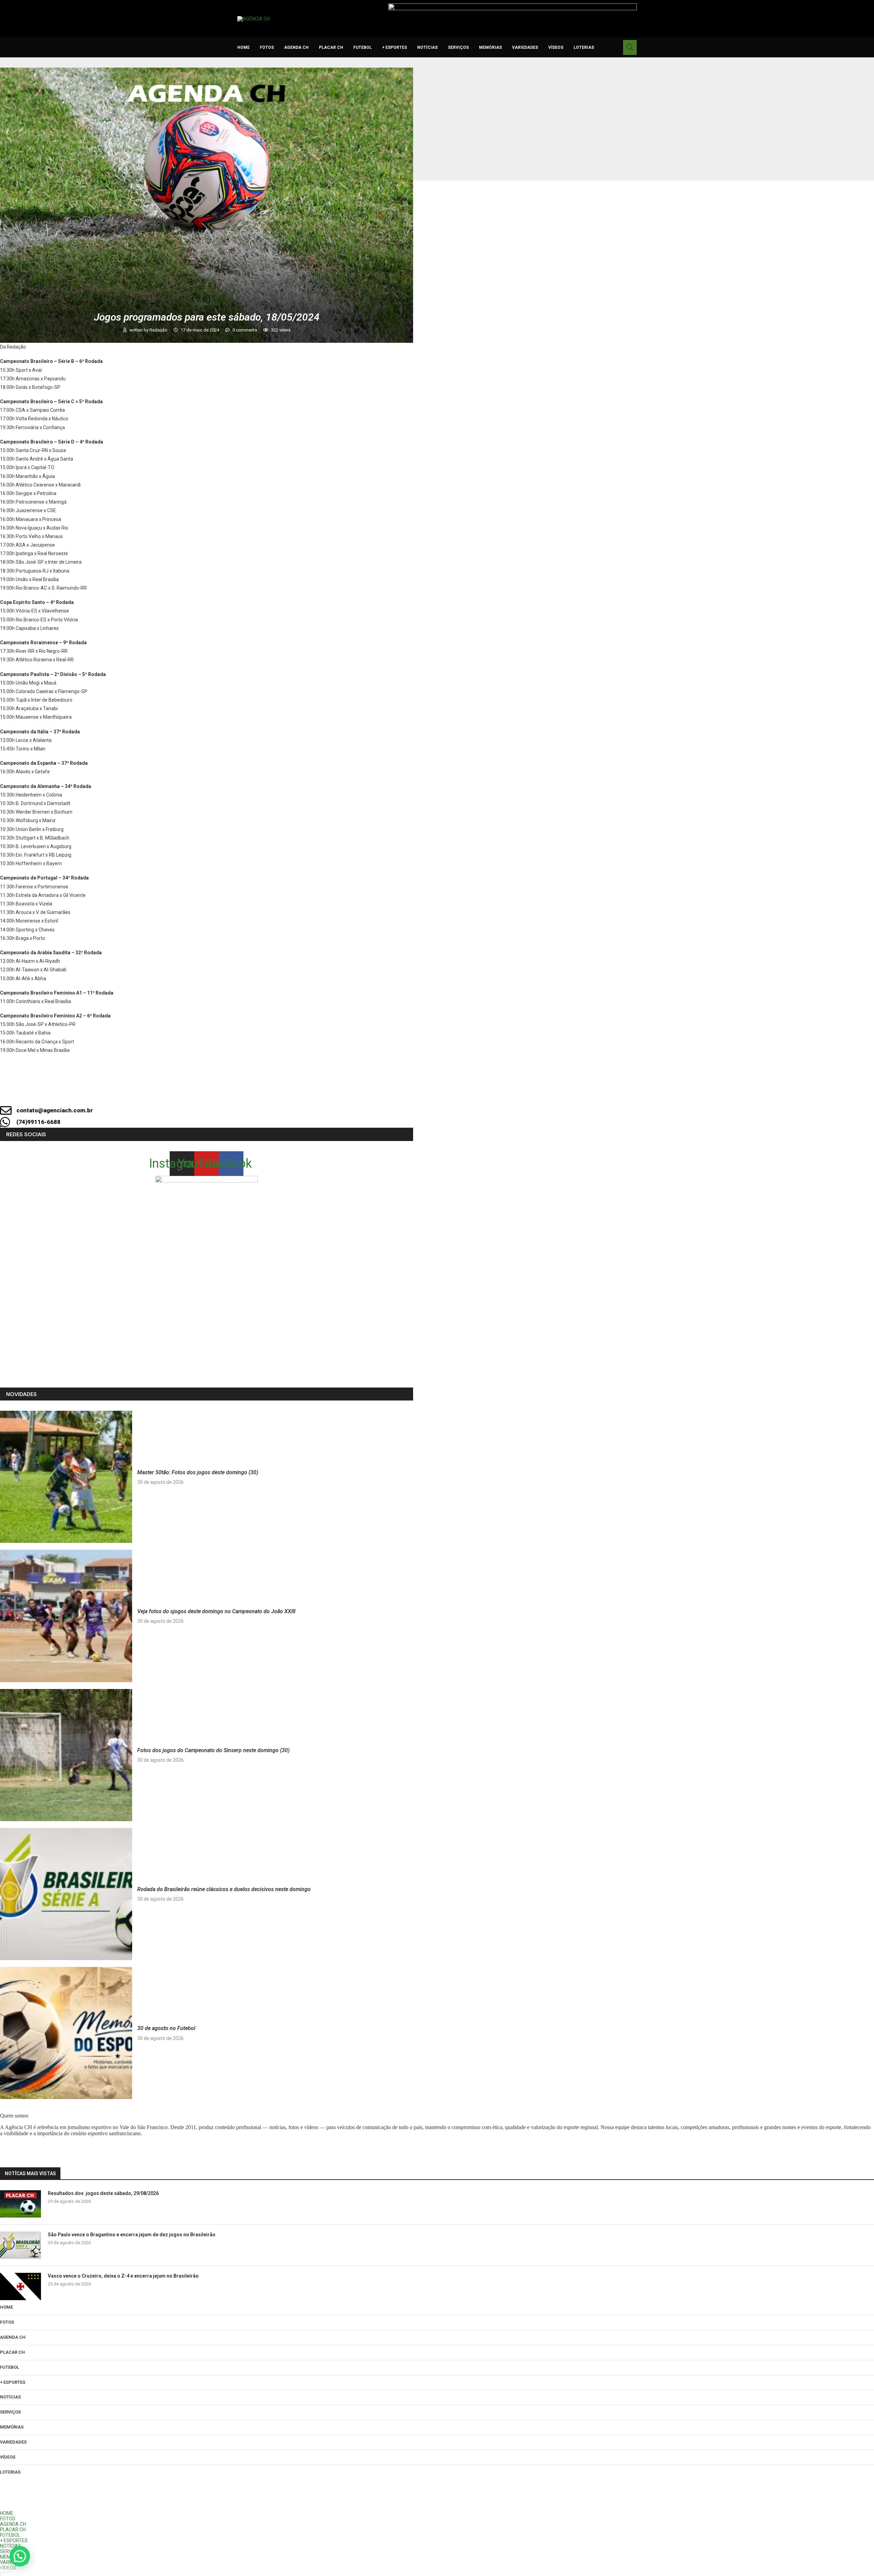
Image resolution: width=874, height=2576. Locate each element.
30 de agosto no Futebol (166, 2028)
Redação (159, 330)
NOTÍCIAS (427, 47)
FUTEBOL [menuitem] (10, 2535)
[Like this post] (178, 1092)
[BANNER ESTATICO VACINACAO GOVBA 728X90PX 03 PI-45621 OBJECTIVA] (512, 6)
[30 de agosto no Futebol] (66, 2033)
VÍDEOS (556, 47)
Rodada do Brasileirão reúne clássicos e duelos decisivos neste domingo (224, 1889)
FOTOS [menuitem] (8, 2519)
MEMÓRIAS (490, 47)
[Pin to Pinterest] (247, 1092)
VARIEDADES (525, 47)
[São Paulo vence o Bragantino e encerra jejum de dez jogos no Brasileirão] (20, 2245)
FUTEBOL (363, 47)
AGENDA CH (296, 47)
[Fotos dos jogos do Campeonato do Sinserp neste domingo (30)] (66, 1755)
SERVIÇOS (458, 47)
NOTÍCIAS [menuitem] (11, 2546)
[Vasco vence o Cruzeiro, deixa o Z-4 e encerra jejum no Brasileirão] (20, 2286)
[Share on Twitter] (224, 1092)
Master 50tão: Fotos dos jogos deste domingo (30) (198, 1472)
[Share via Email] (270, 1092)
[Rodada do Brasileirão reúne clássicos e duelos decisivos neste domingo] (66, 1894)
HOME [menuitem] (7, 2513)
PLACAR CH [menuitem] (13, 2530)
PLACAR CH (331, 47)
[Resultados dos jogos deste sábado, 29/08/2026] (20, 2204)
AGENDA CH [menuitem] (13, 2524)
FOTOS (267, 47)
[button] (20, 2556)
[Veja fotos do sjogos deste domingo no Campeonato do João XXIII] (66, 1616)
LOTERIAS (584, 47)
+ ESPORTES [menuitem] (14, 2540)
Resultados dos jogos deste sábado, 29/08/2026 (103, 2193)
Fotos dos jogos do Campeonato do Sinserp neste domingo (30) (213, 1750)
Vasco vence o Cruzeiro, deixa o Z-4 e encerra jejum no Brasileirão (123, 2276)
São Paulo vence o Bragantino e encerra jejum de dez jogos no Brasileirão (132, 2235)
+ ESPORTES (394, 47)
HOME (243, 47)
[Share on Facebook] (200, 1092)
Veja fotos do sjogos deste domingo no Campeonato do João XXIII (216, 1611)
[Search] (630, 47)
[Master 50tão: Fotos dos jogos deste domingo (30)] (66, 1477)
